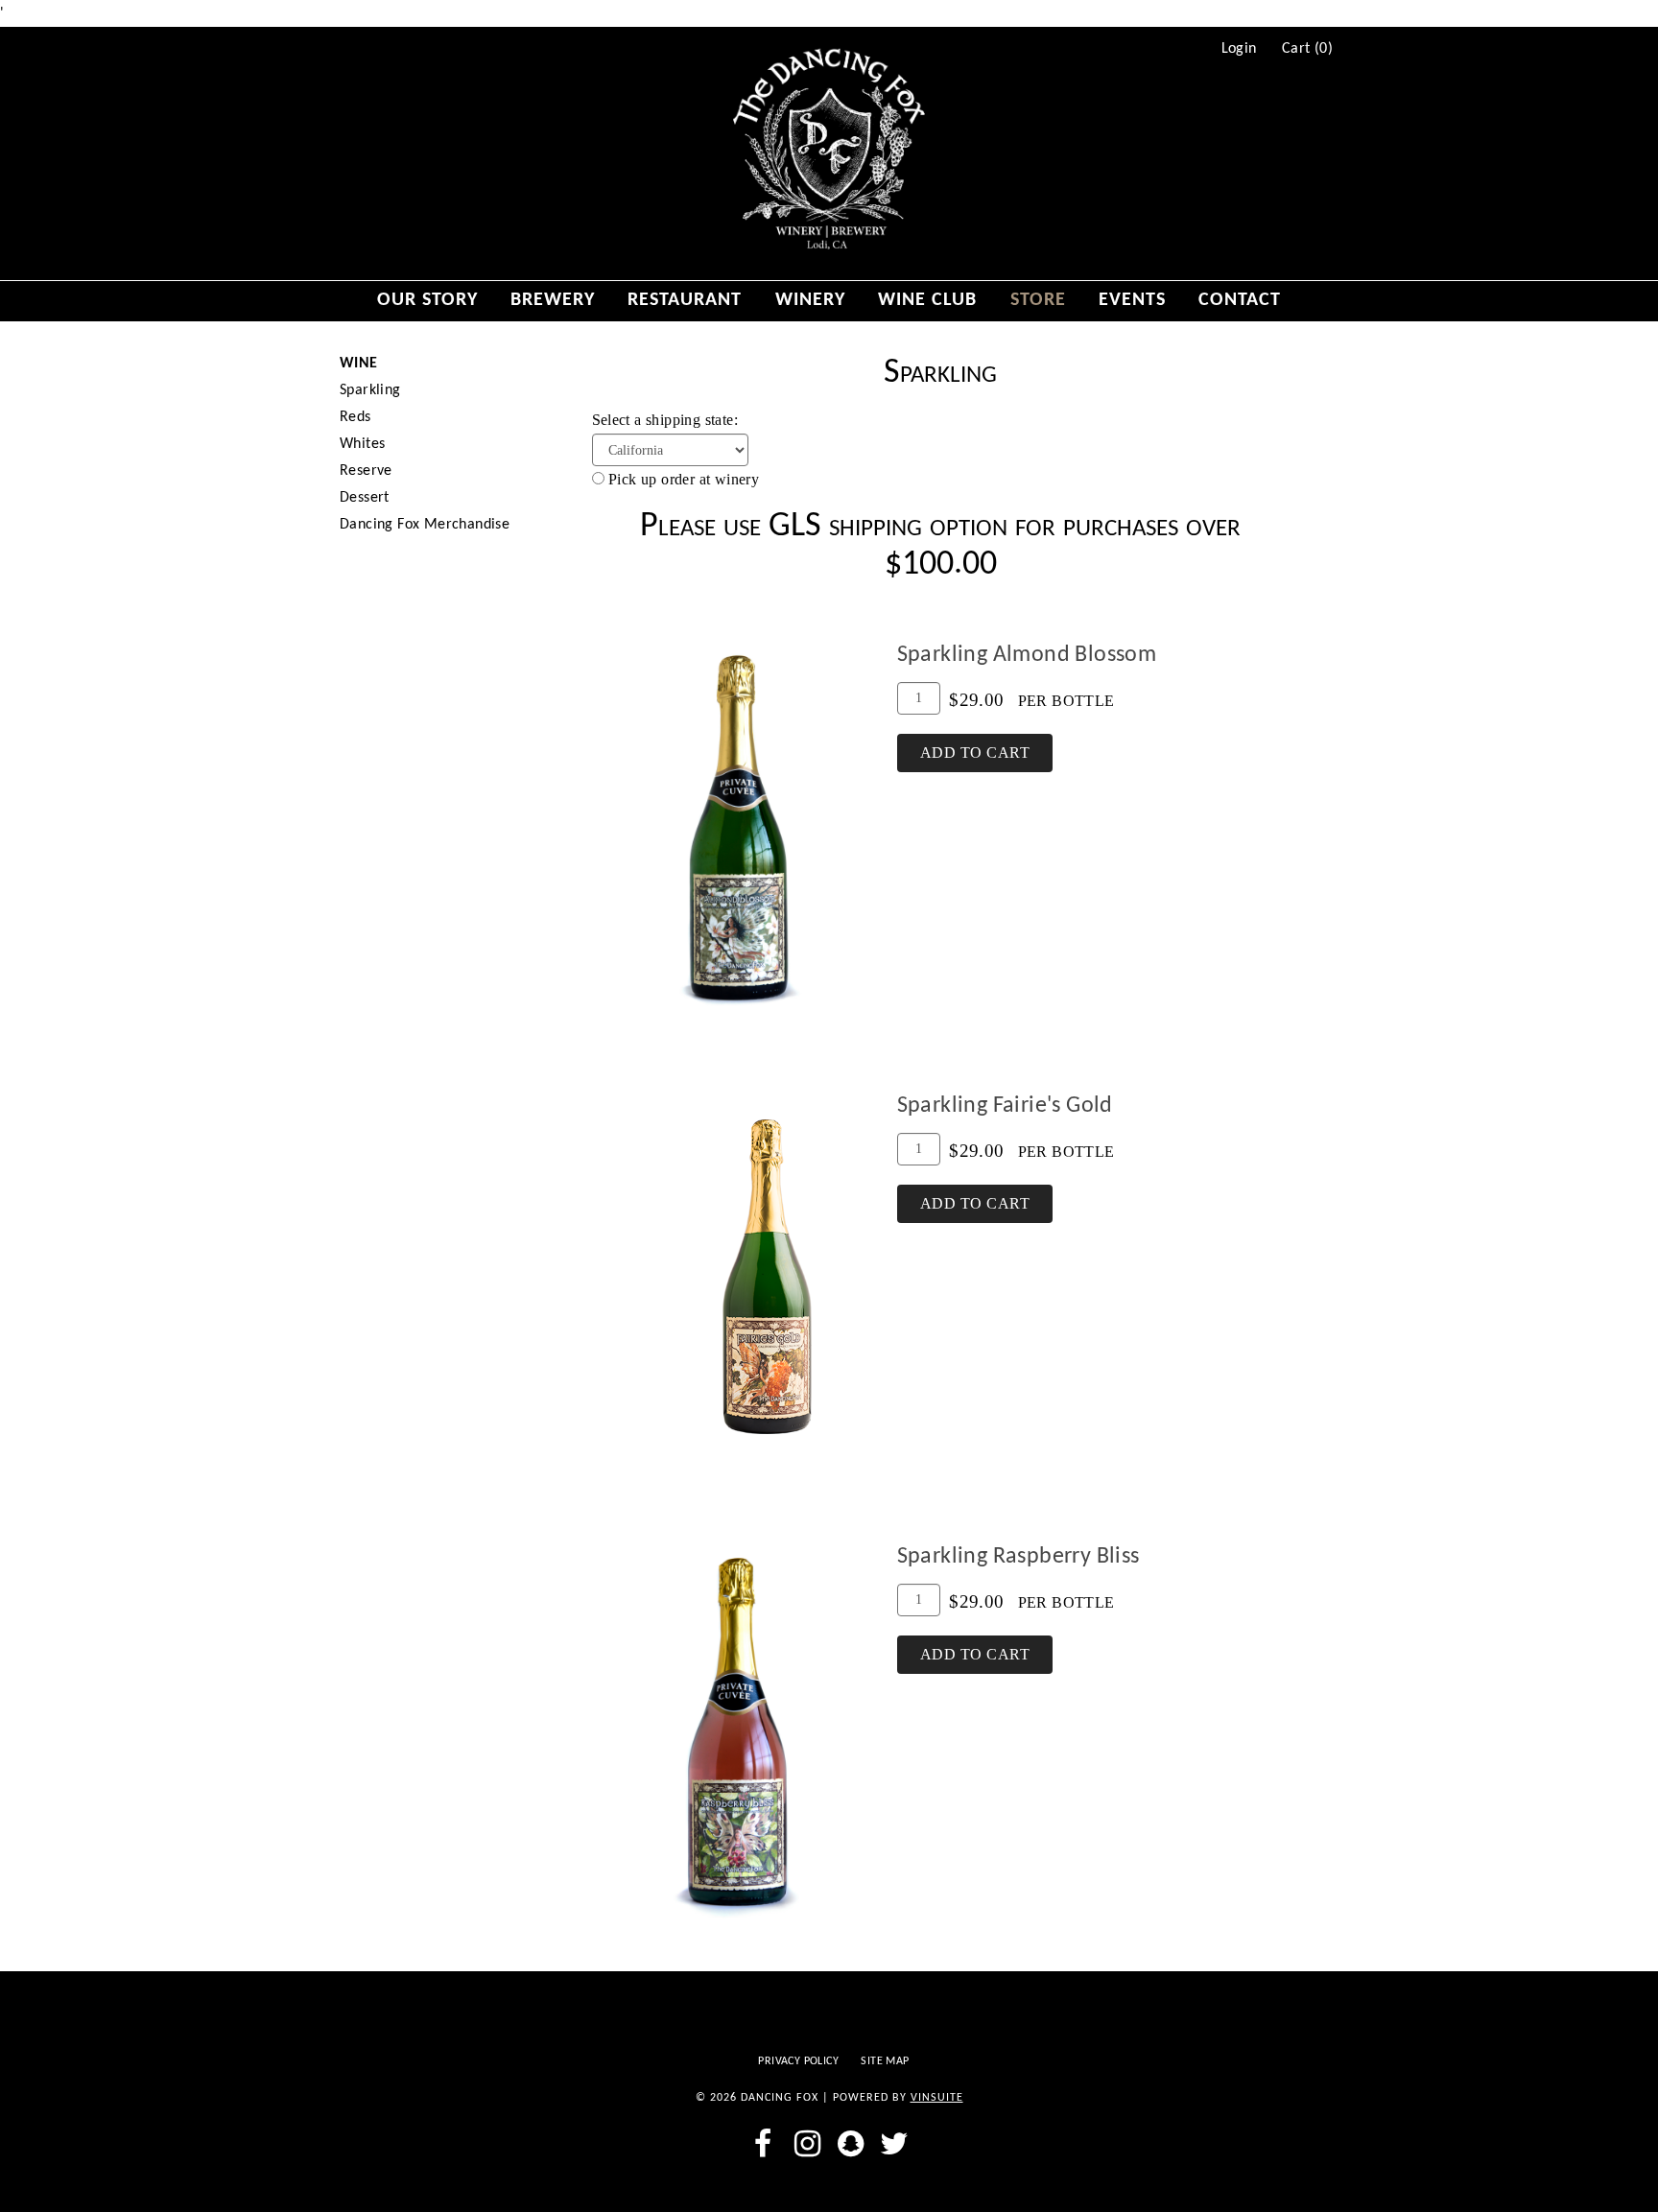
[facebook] (763, 2144)
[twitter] (895, 2144)
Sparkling (370, 390)
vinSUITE (937, 2098)
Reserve (366, 471)
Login (1239, 49)
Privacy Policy (798, 2061)
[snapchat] (851, 2144)
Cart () (1307, 49)
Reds (355, 417)
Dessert (365, 498)
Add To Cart (975, 753)
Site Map (885, 2061)
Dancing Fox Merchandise (425, 525)
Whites (362, 444)
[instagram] (807, 2144)
